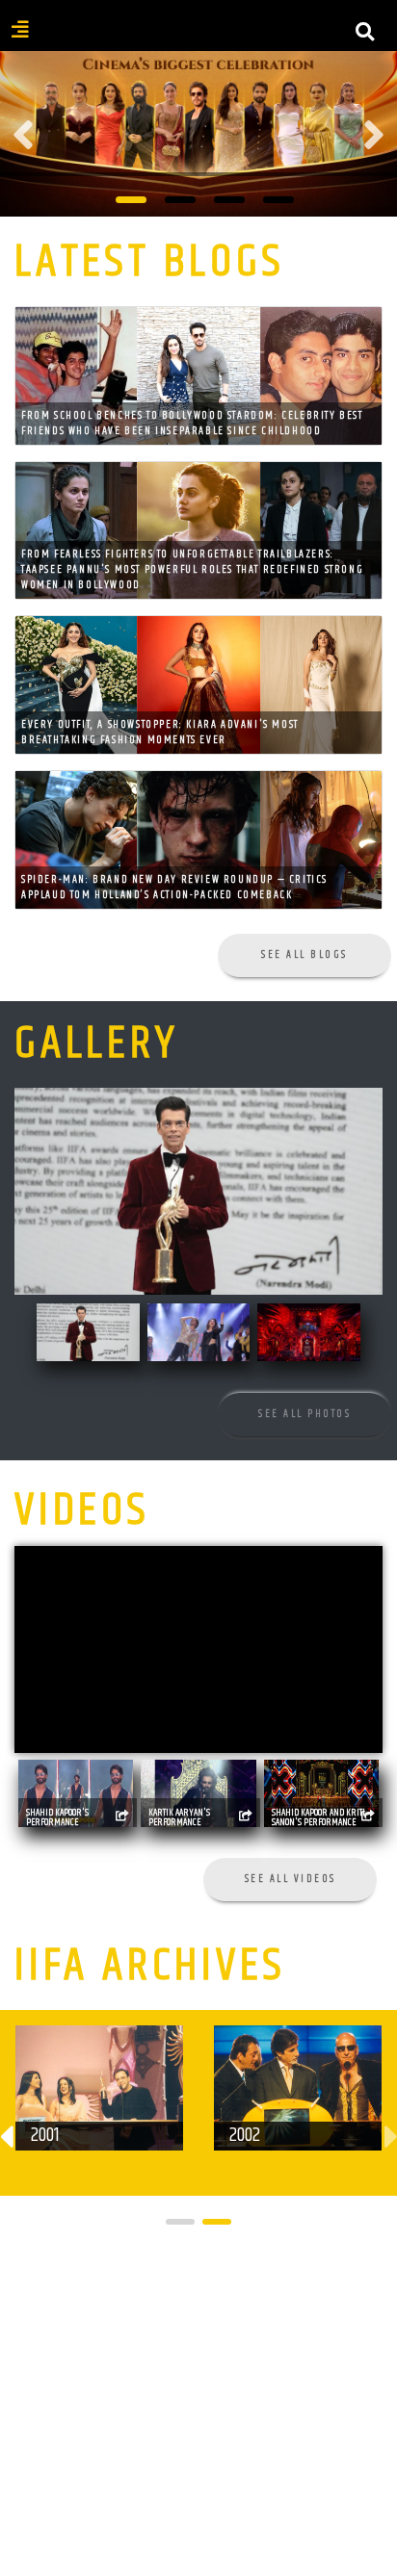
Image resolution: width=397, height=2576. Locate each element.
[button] (180, 2222)
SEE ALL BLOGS (304, 954)
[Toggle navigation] (198, 43)
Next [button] (374, 135)
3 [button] (229, 199)
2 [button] (180, 199)
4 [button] (278, 199)
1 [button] (131, 199)
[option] (198, 136)
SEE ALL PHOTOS (304, 1414)
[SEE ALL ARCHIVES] (296, 2274)
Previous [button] (23, 135)
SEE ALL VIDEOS (291, 1879)
